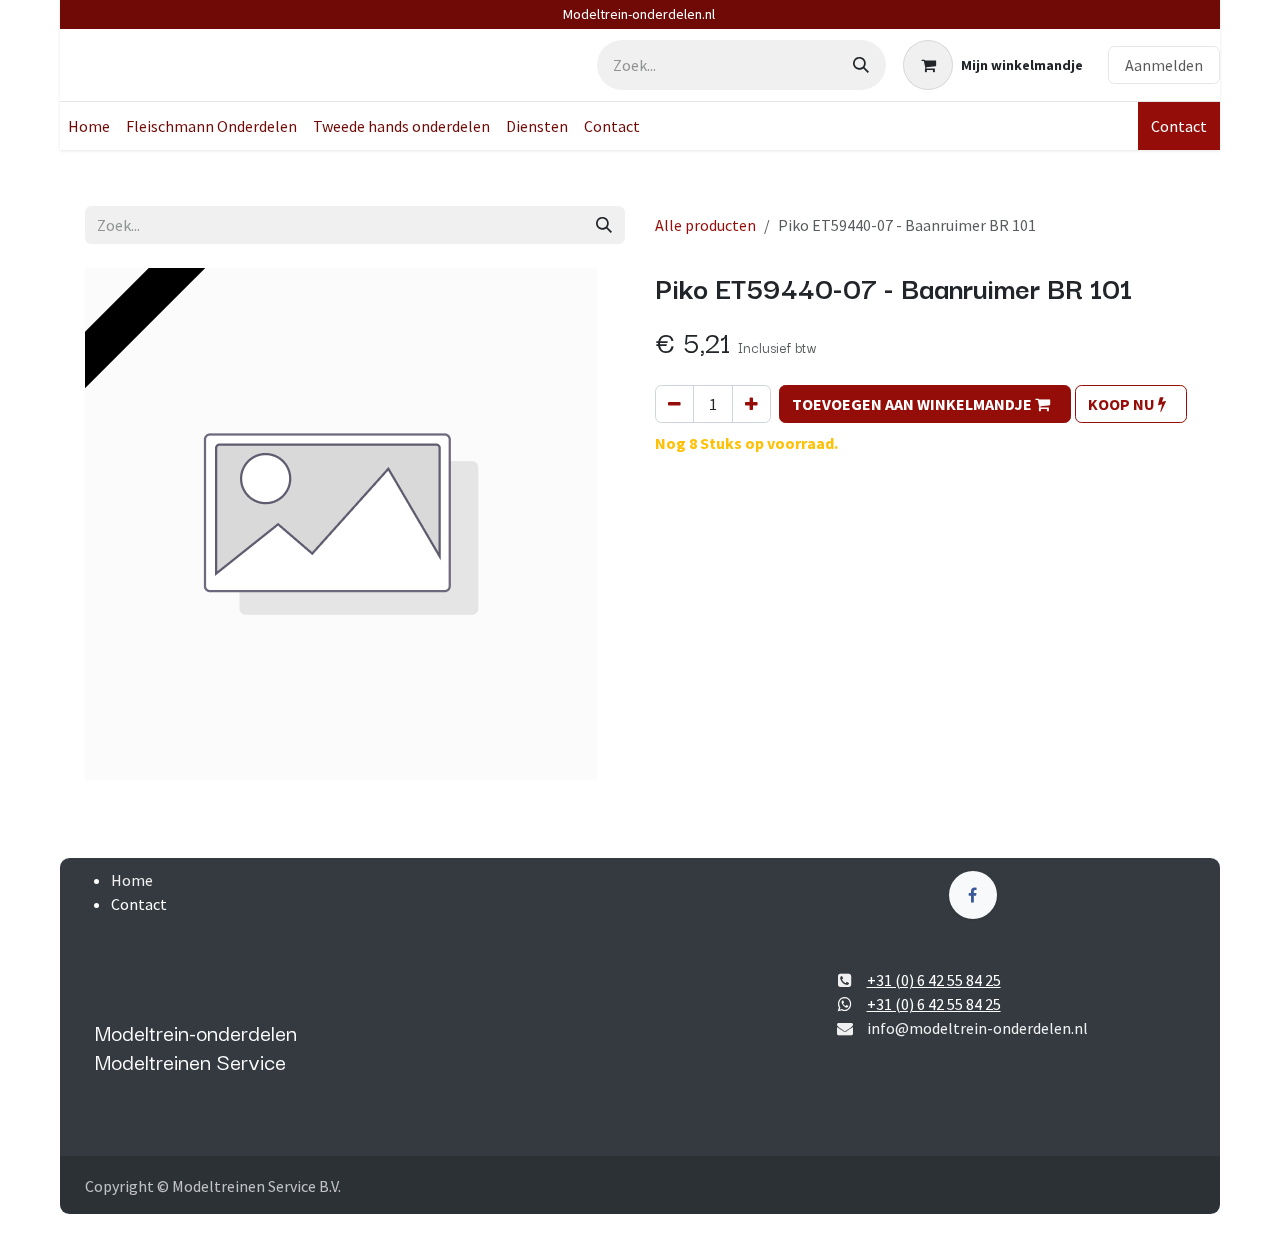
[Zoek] (861, 65)
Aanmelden (1164, 65)
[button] (925, 404)
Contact (1179, 126)
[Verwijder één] (674, 404)
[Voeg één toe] (751, 404)
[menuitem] (89, 126)
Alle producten (705, 225)
